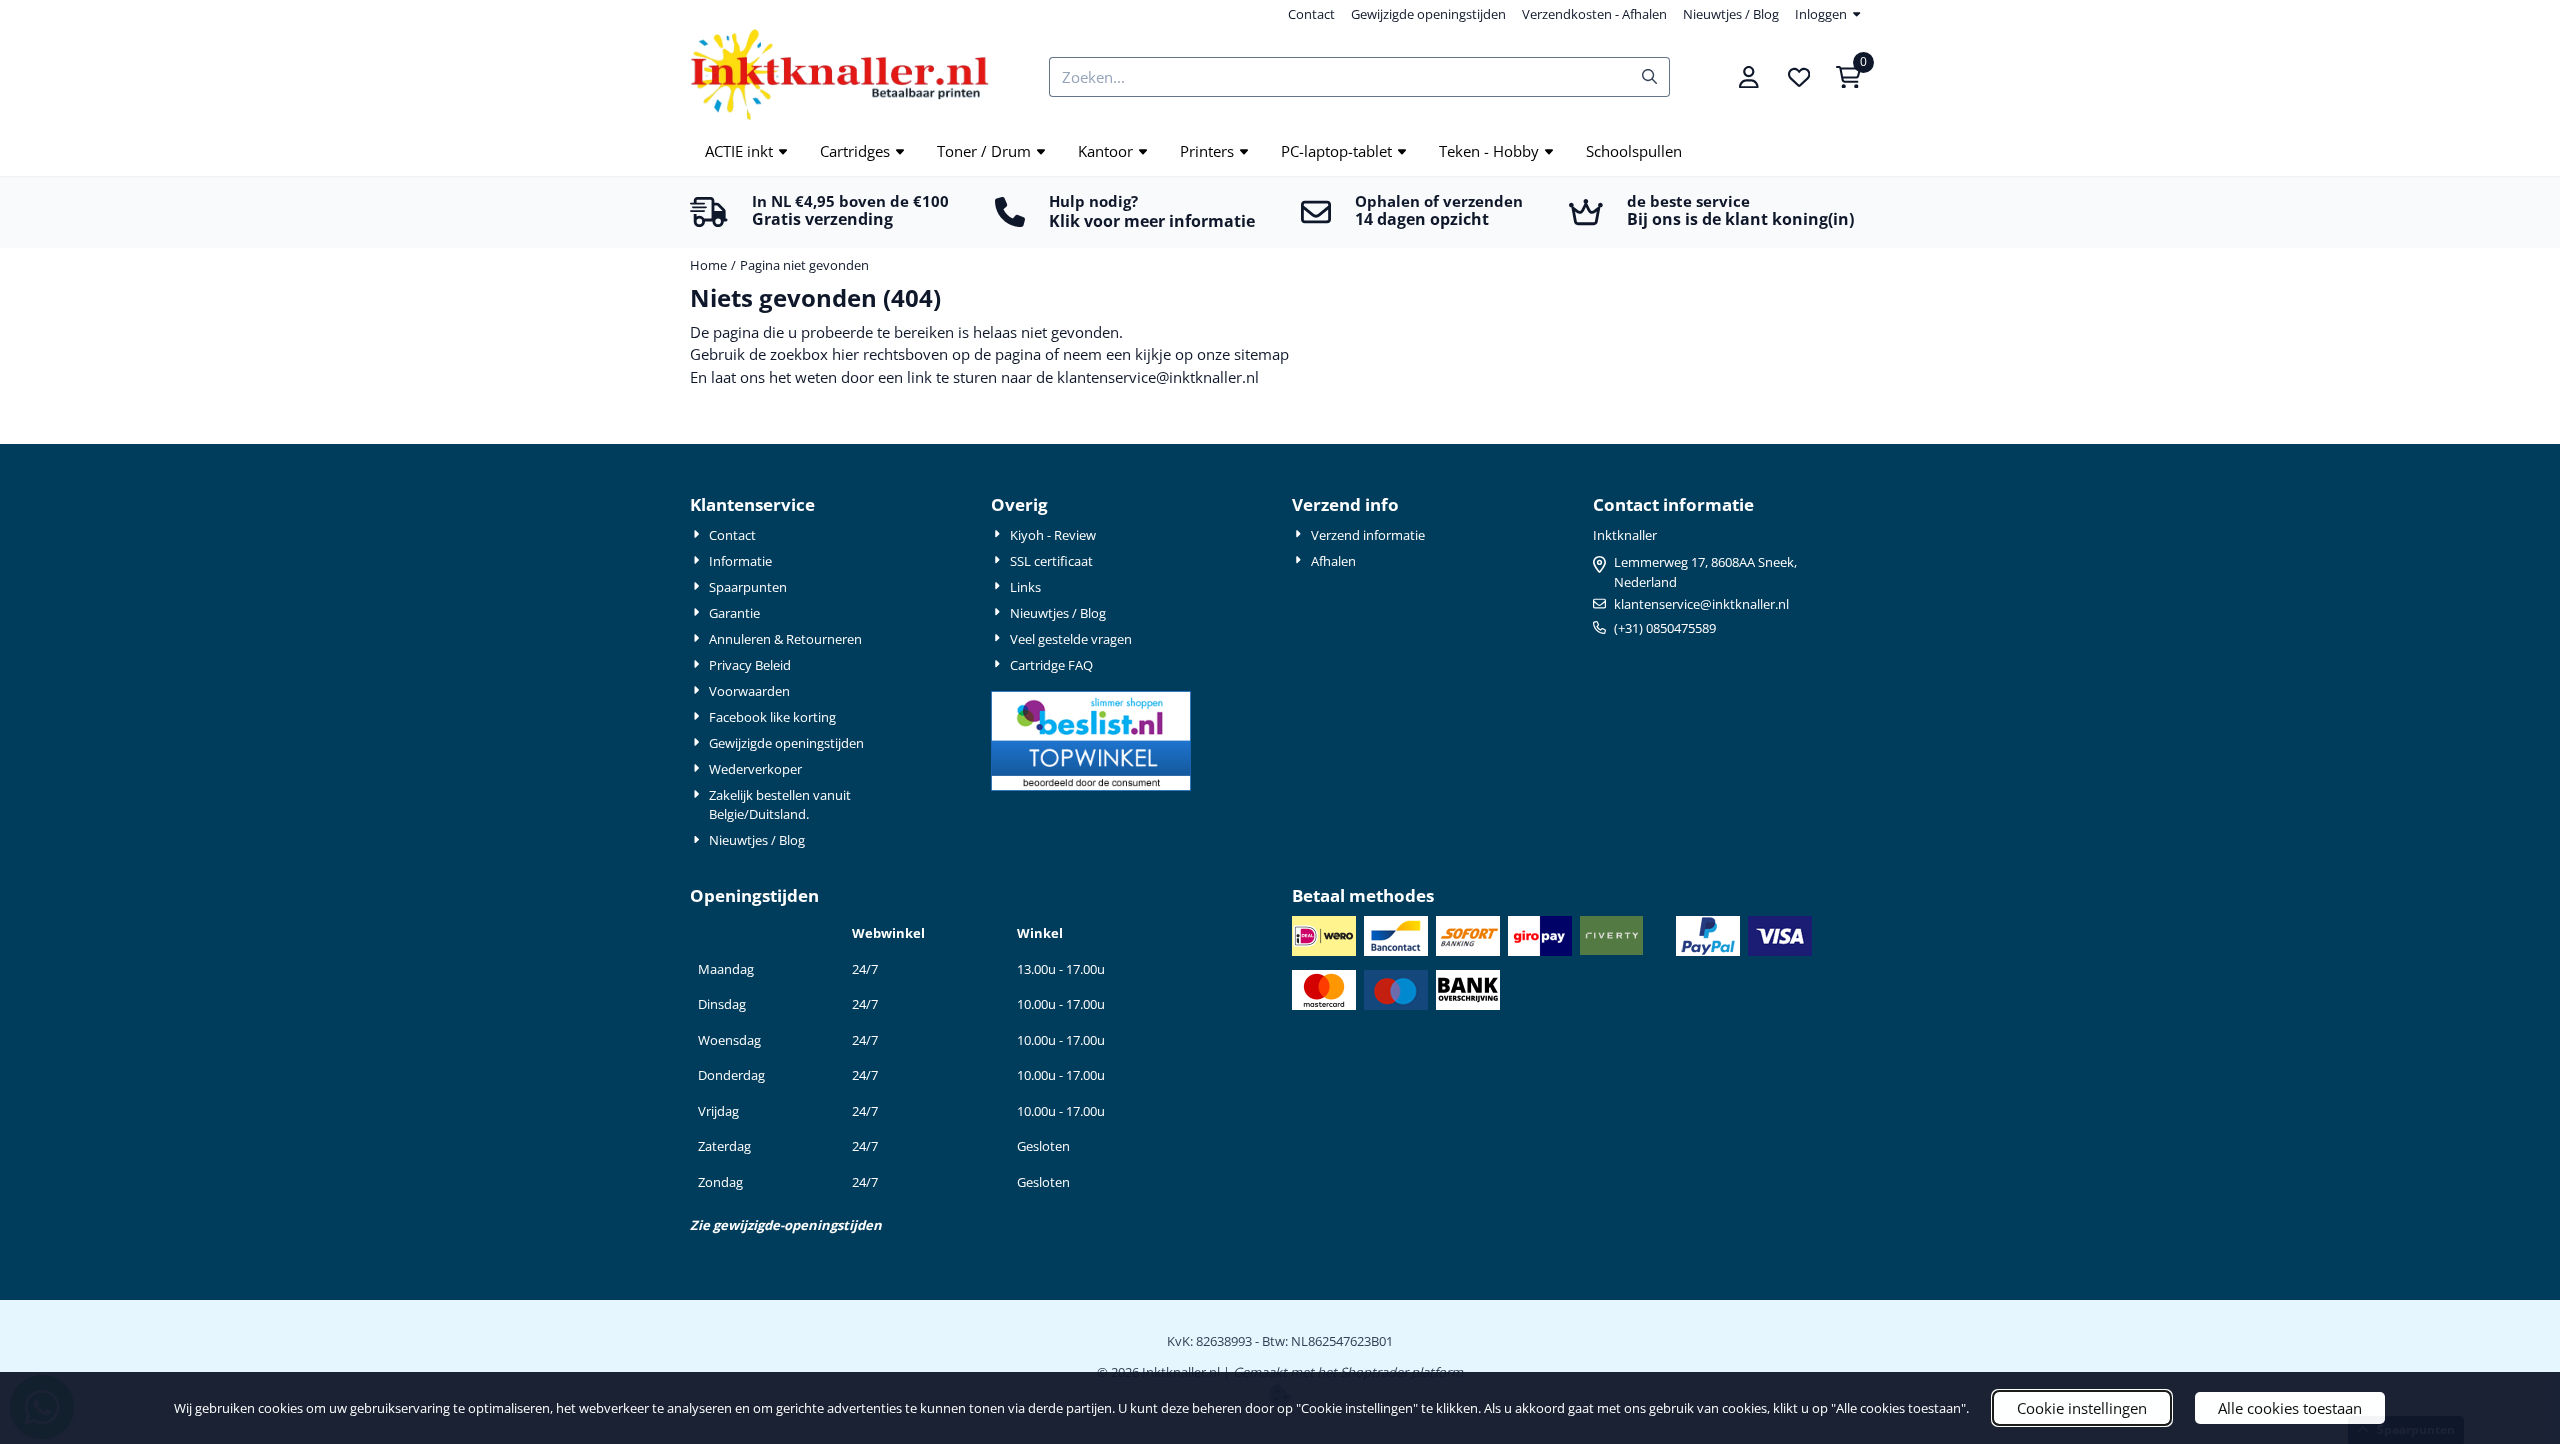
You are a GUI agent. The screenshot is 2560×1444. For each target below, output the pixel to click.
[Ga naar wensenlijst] (1799, 77)
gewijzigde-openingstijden (797, 1225)
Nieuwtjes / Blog (1731, 14)
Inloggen (1821, 14)
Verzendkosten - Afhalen (1594, 14)
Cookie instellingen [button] (2082, 1408)
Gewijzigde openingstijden (1428, 14)
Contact (1311, 14)
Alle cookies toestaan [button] (2290, 1408)
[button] (1749, 77)
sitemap (1261, 354)
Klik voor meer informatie (1152, 221)
